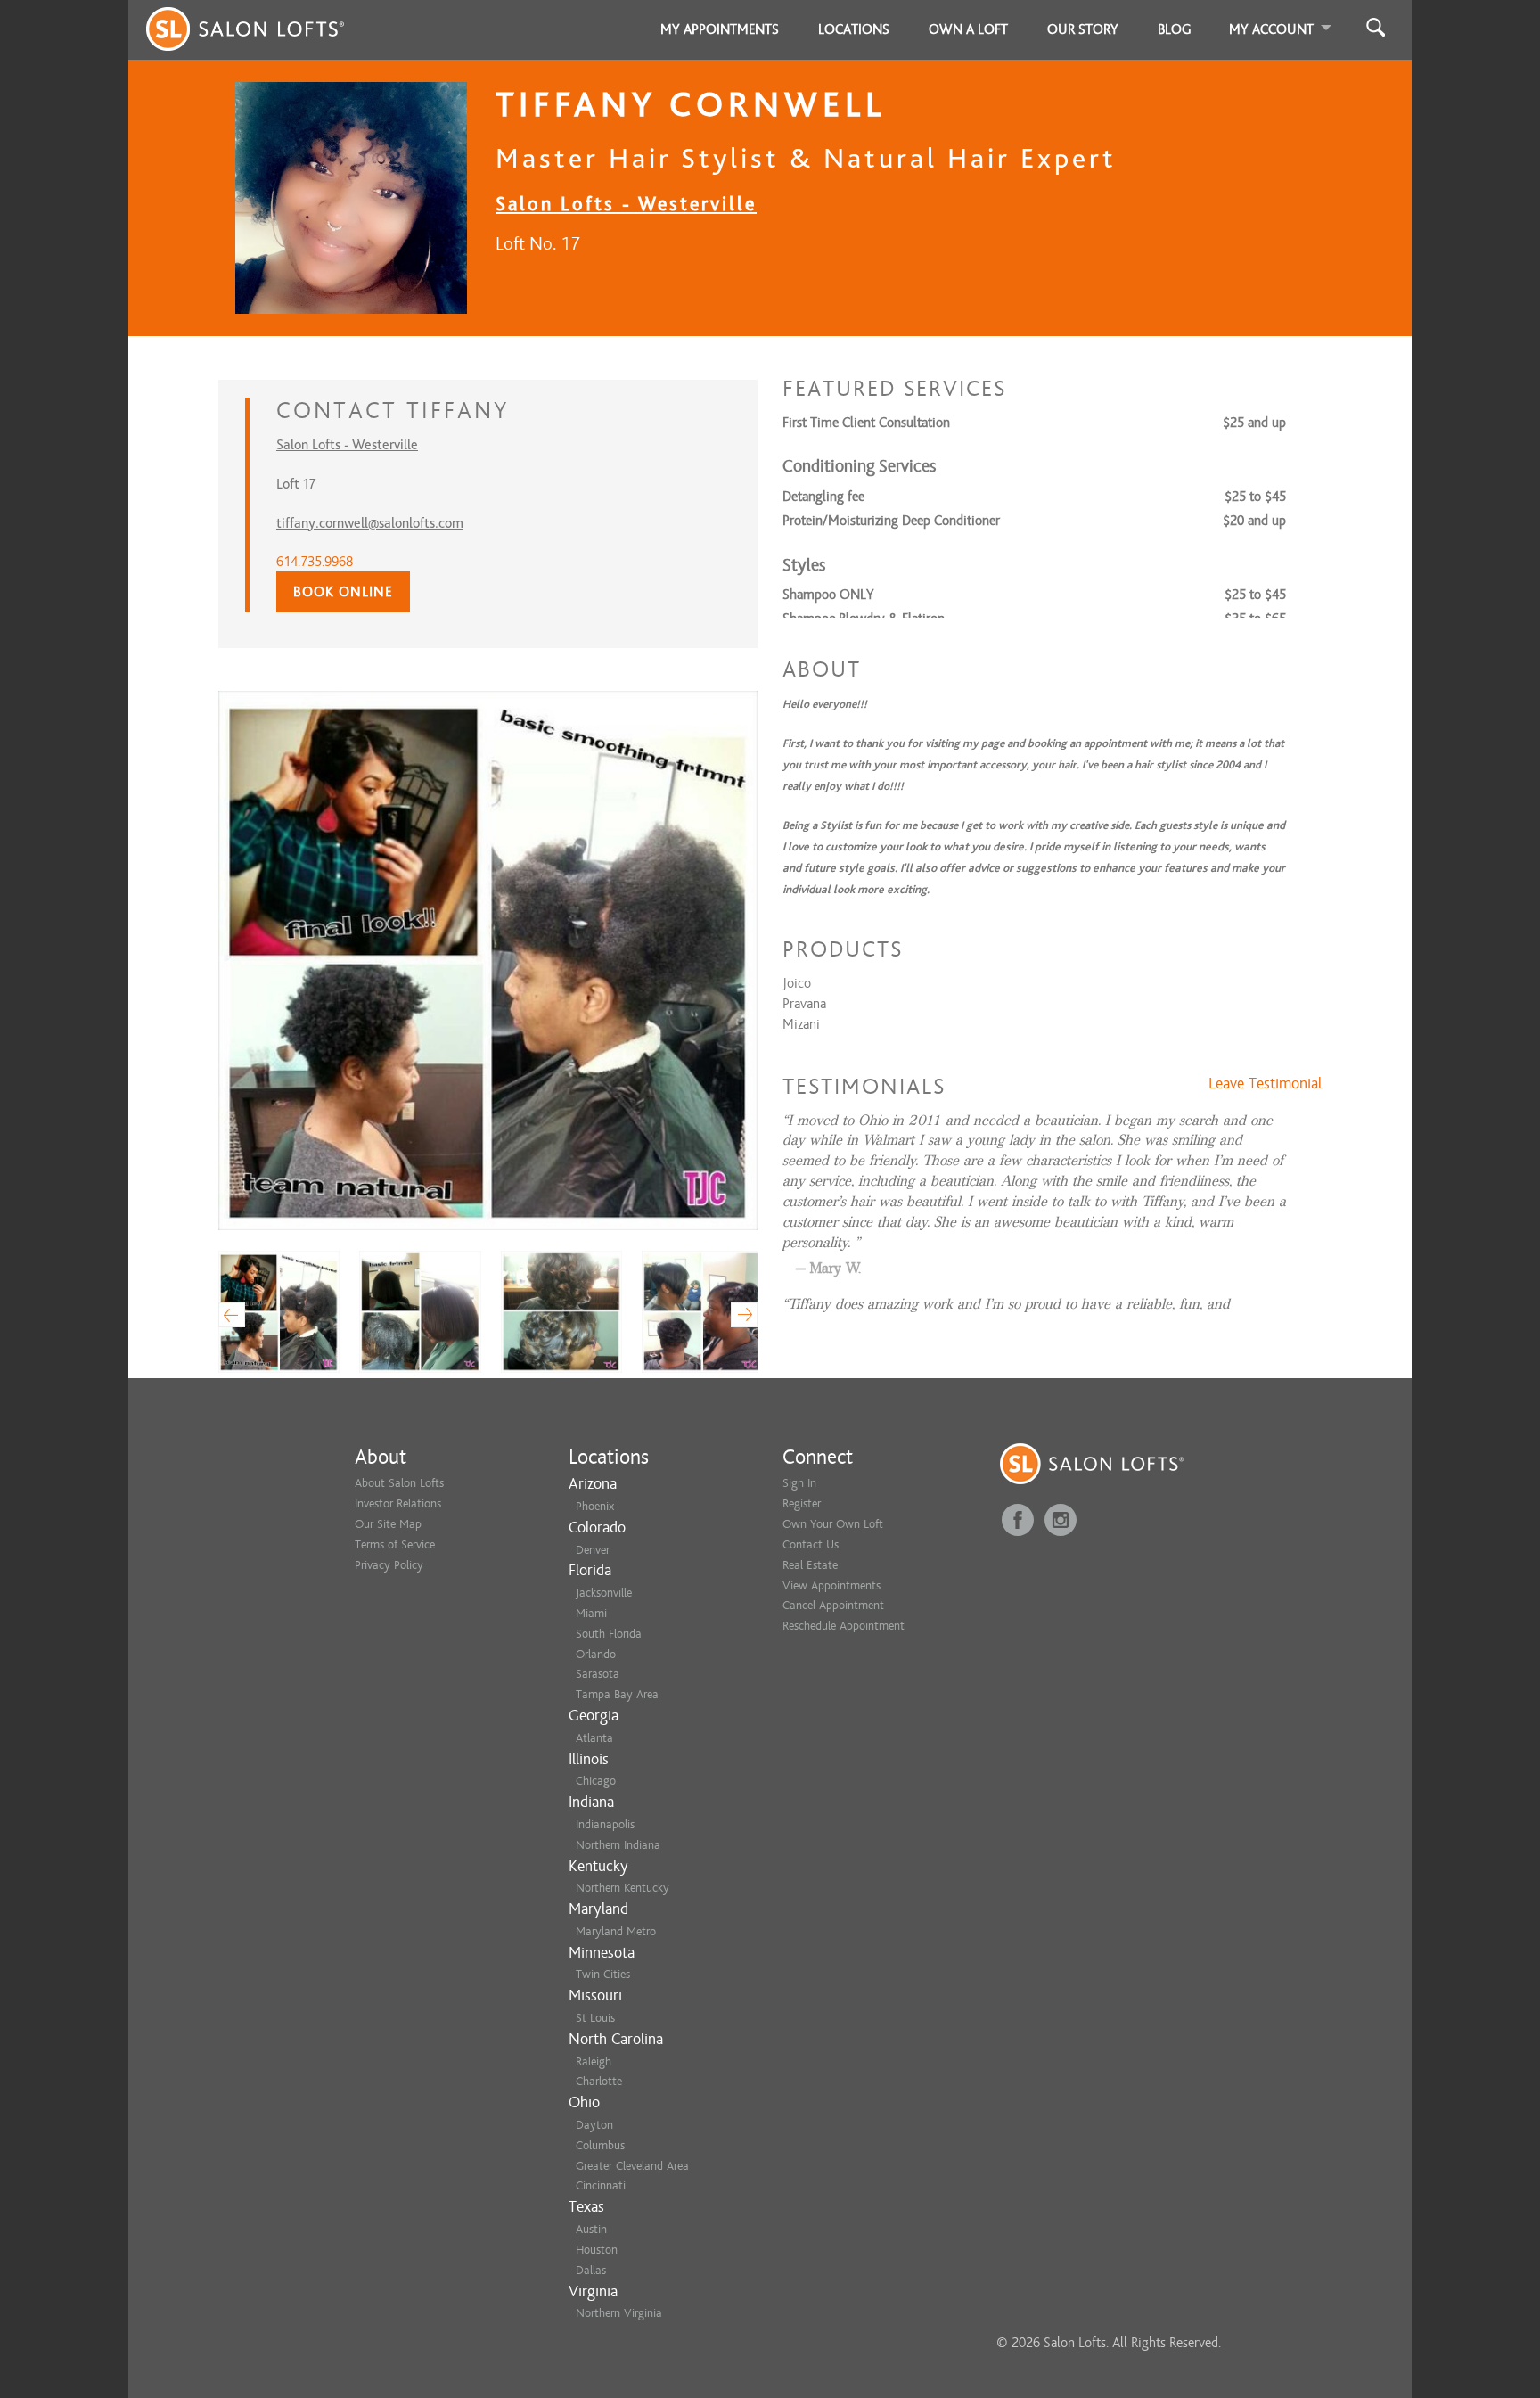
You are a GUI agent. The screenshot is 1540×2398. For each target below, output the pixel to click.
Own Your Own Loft (833, 1524)
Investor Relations (398, 1503)
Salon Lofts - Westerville (626, 204)
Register (802, 1503)
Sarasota (598, 1674)
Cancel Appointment (833, 1605)
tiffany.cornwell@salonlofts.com (370, 523)
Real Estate (810, 1565)
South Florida (609, 1634)
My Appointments (720, 29)
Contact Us (811, 1544)
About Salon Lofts (399, 1483)
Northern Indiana (618, 1845)
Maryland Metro (616, 1931)
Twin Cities (603, 1974)
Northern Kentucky (623, 1888)
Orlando (596, 1654)
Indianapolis (605, 1824)
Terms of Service (395, 1544)
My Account (1271, 29)
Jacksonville (604, 1593)
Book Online (343, 592)
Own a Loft (968, 29)
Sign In (799, 1483)
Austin (591, 2229)
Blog (1175, 29)
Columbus (600, 2145)
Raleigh (594, 2061)
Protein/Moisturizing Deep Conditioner (891, 521)
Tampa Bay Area (617, 1694)
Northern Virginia (619, 2313)
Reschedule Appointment (844, 1626)
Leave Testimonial (1265, 1084)
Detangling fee (823, 497)
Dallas (591, 2270)
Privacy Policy (389, 1565)
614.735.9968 (315, 562)
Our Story (1083, 29)
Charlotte (599, 2081)
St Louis (595, 2018)
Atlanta (594, 1738)
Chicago (596, 1781)
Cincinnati (601, 2185)
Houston (597, 2250)
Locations (854, 29)
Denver (593, 1550)
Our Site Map (388, 1524)
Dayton (594, 2125)
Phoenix (595, 1506)
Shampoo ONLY (828, 595)
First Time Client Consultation (866, 423)
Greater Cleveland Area (632, 2166)
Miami (591, 1613)
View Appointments (831, 1585)
